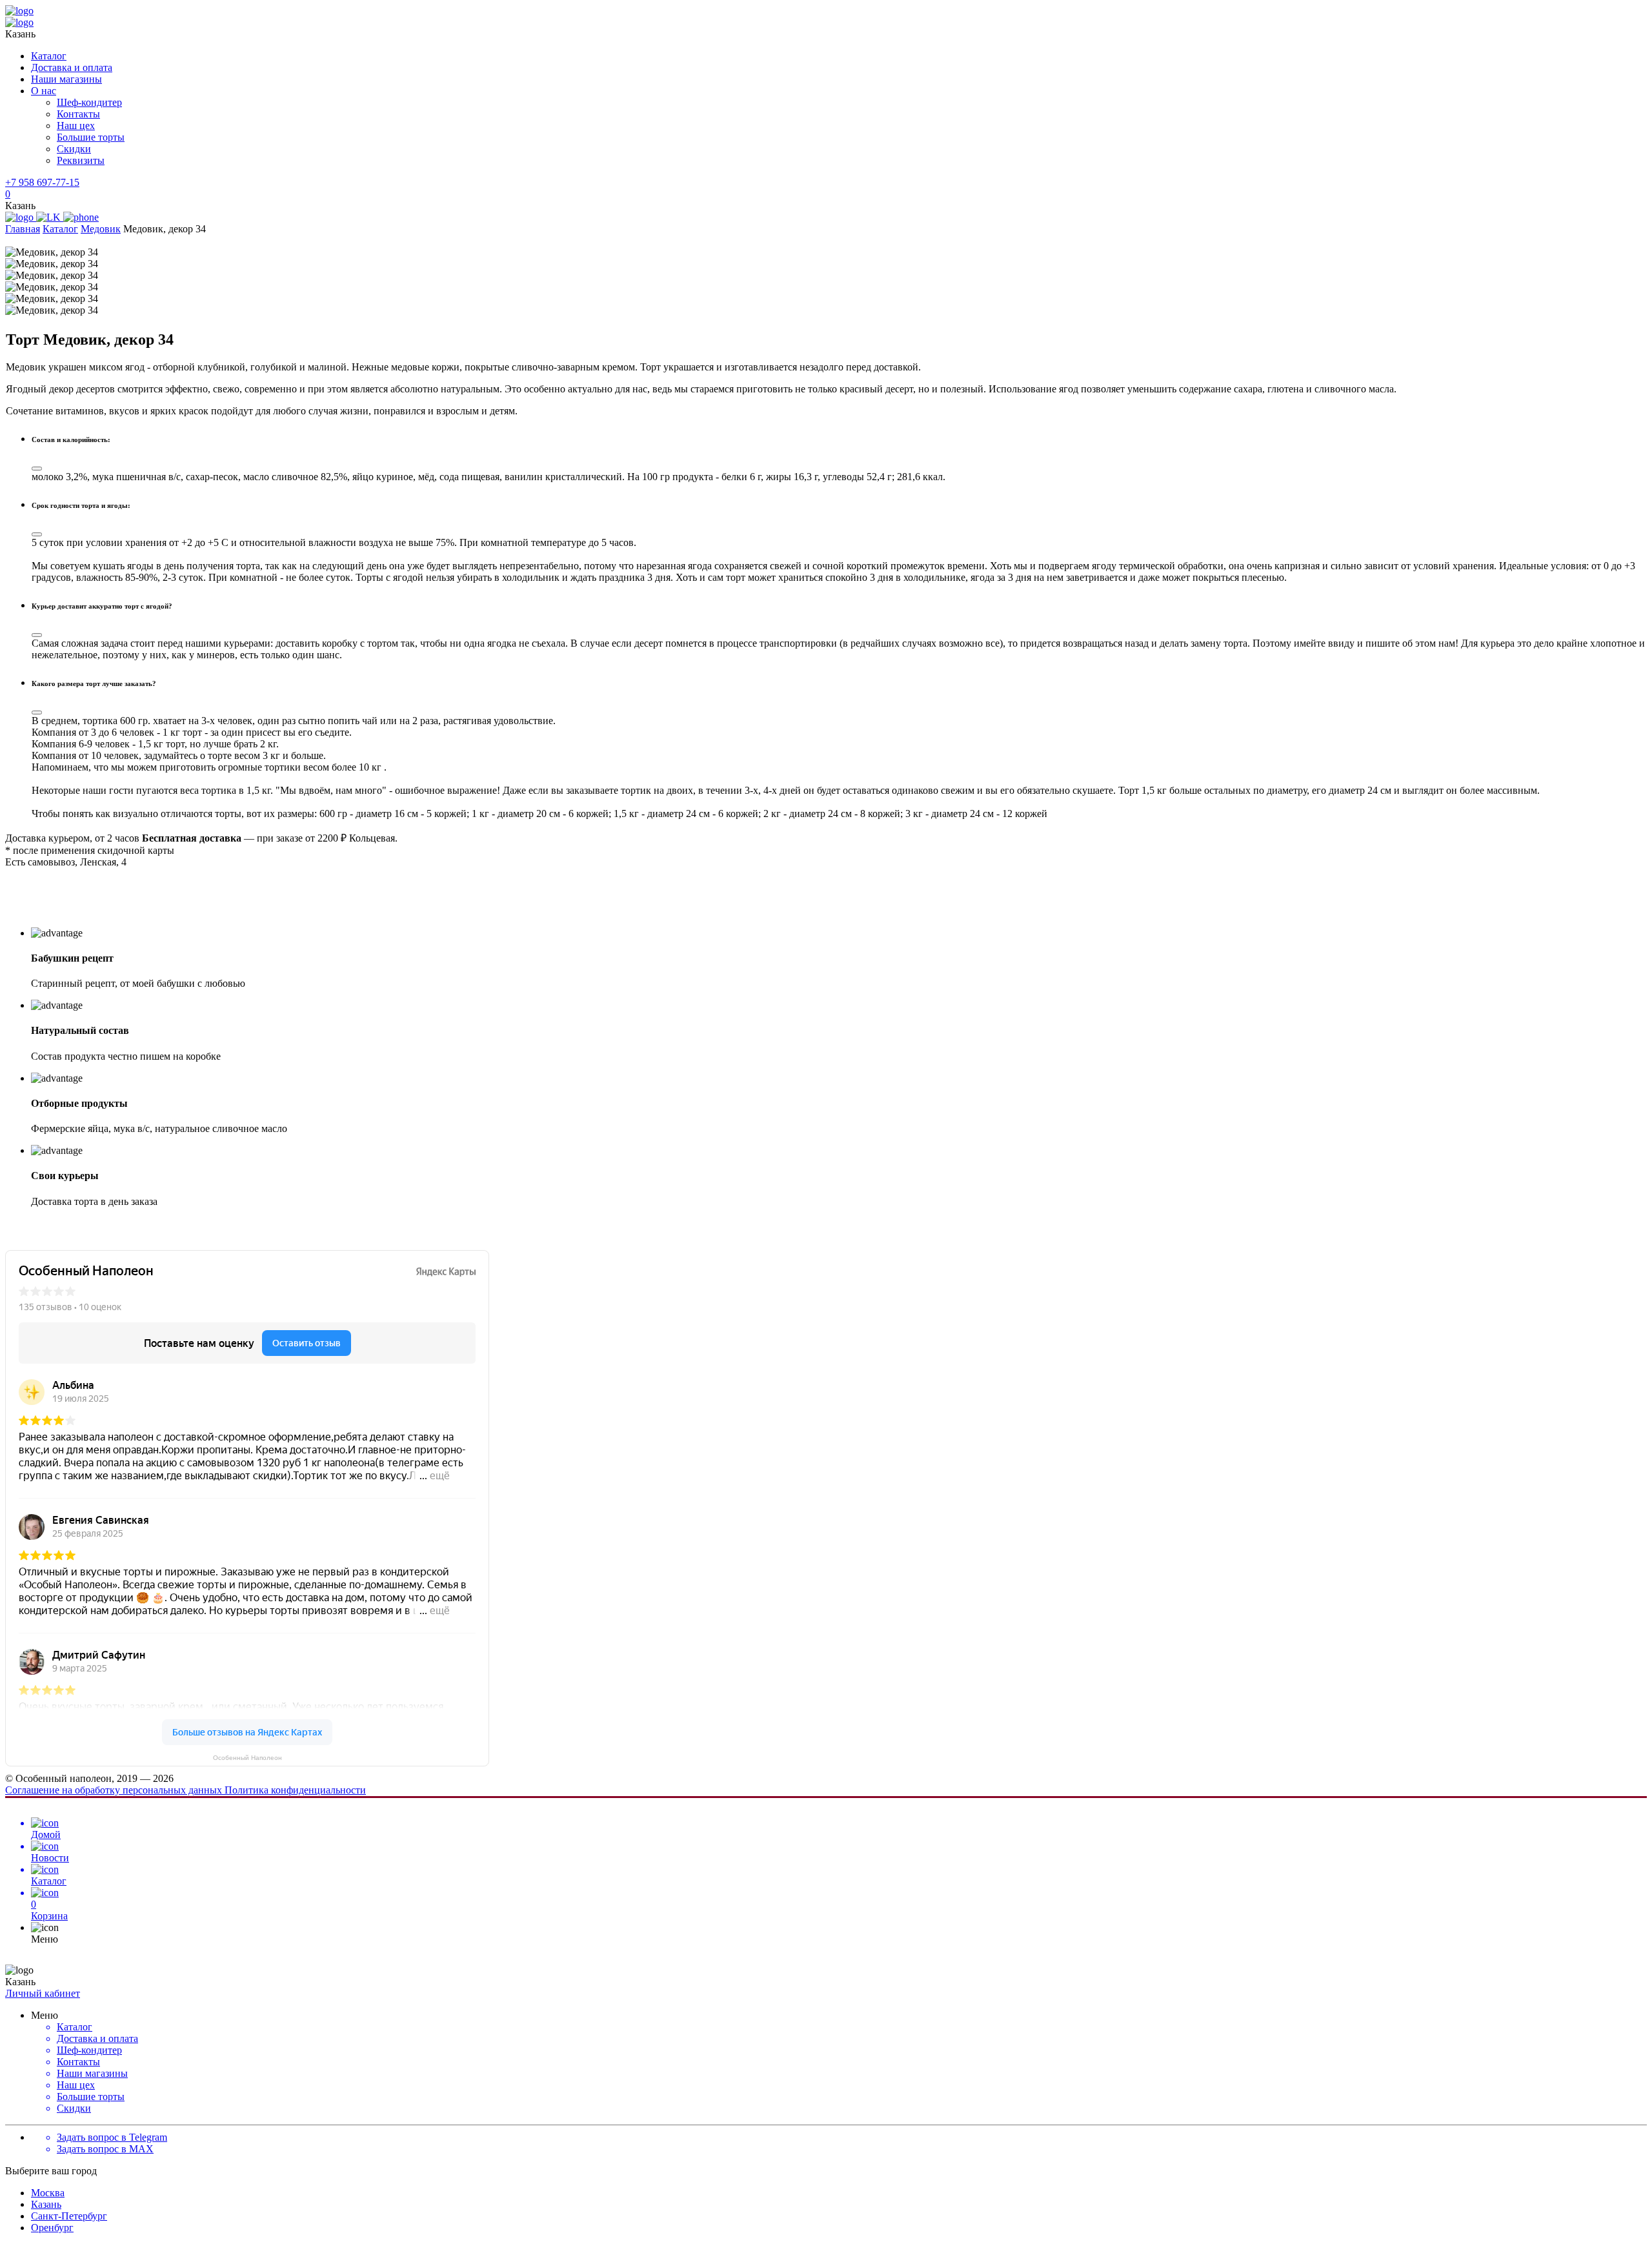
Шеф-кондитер (89, 102)
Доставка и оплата (72, 67)
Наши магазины (66, 79)
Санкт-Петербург (69, 2216)
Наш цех (76, 126)
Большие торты (91, 137)
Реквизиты (81, 160)
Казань (46, 2204)
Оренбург (52, 2228)
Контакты (78, 114)
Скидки (74, 149)
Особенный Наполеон (247, 1758)
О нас (44, 91)
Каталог (49, 56)
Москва (48, 2193)
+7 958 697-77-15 (42, 182)
